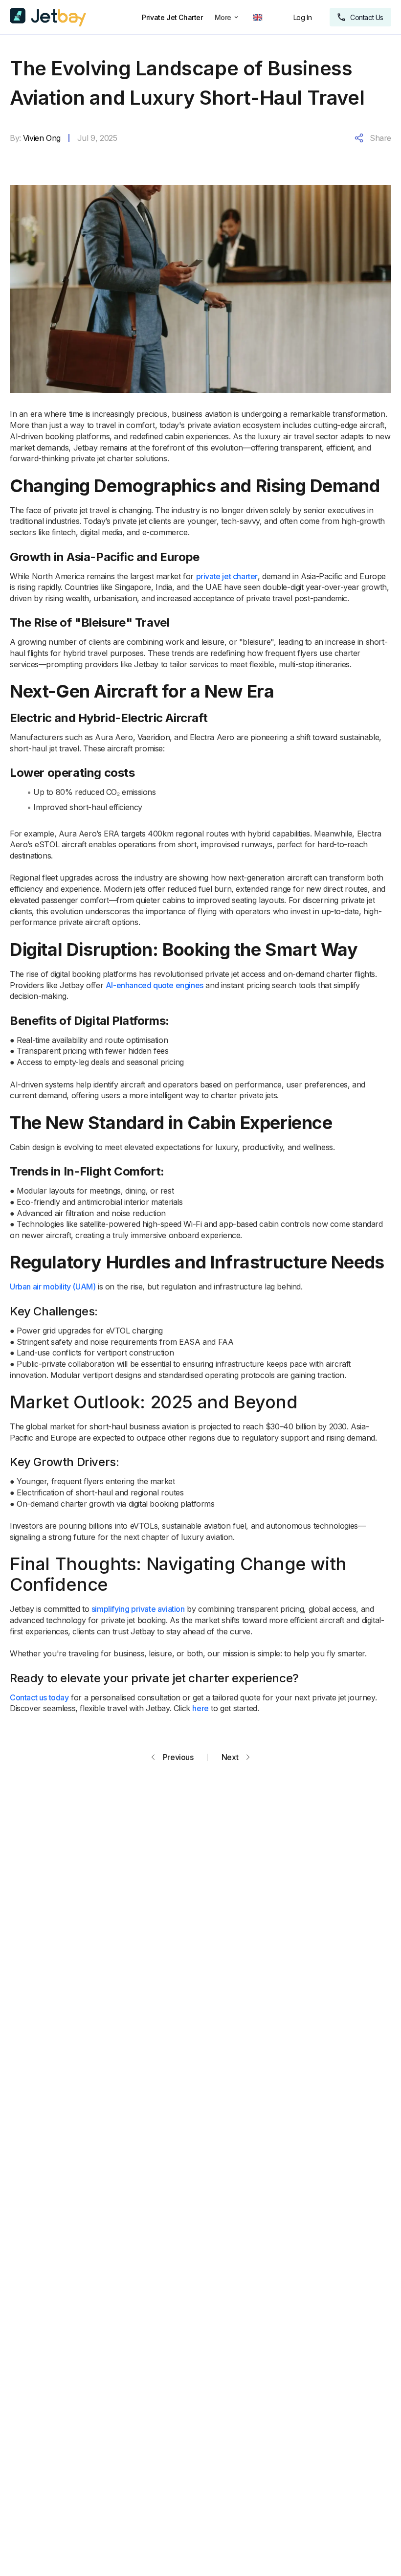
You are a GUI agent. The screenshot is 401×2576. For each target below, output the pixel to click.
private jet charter (227, 576)
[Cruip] (48, 17)
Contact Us (367, 17)
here (200, 1708)
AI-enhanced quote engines (155, 985)
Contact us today (39, 1697)
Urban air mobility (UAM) (53, 1287)
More (223, 17)
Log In (303, 17)
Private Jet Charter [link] (172, 17)
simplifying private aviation (138, 1609)
